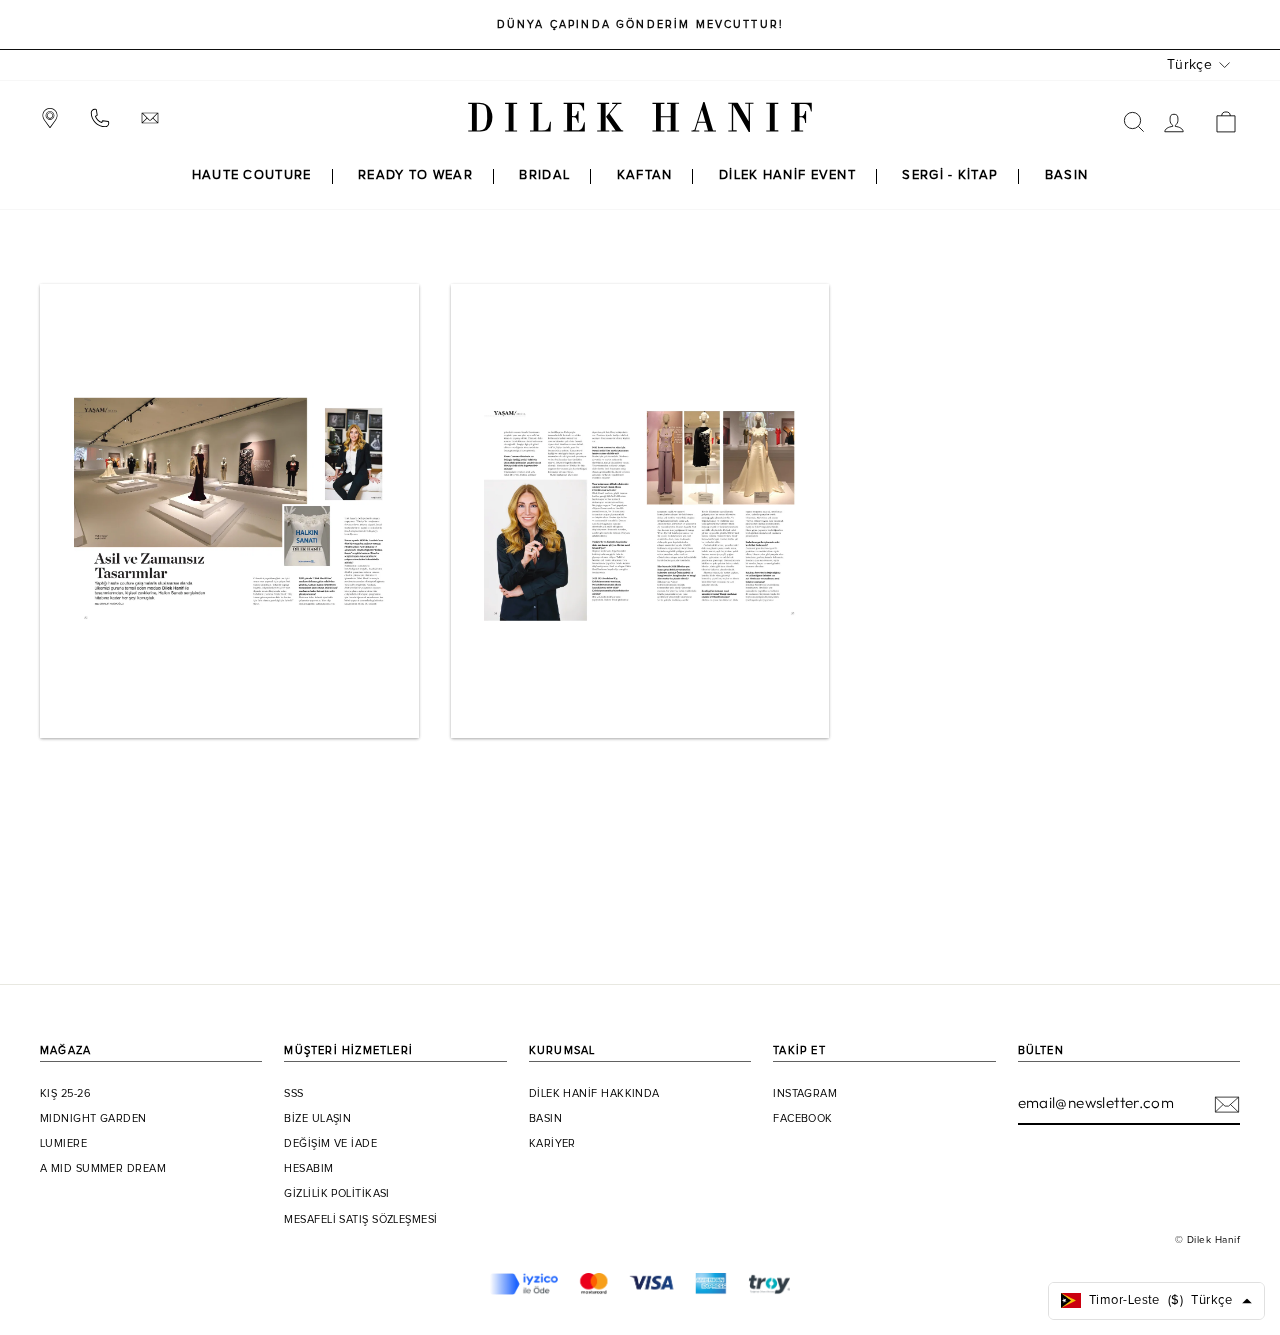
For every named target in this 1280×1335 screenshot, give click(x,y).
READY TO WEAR (415, 175)
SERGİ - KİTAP (950, 175)
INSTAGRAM (805, 1094)
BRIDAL (544, 175)
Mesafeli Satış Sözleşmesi (360, 1220)
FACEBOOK (803, 1119)
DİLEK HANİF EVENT (787, 175)
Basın (545, 1119)
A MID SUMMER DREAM (103, 1169)
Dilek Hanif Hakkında (594, 1094)
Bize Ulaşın (317, 1119)
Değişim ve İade (330, 1144)
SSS (293, 1094)
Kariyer (552, 1144)
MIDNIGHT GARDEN (93, 1119)
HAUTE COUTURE (252, 175)
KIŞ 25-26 (65, 1094)
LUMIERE (63, 1144)
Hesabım (308, 1169)
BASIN (1067, 175)
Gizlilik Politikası (337, 1194)
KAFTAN (645, 175)
